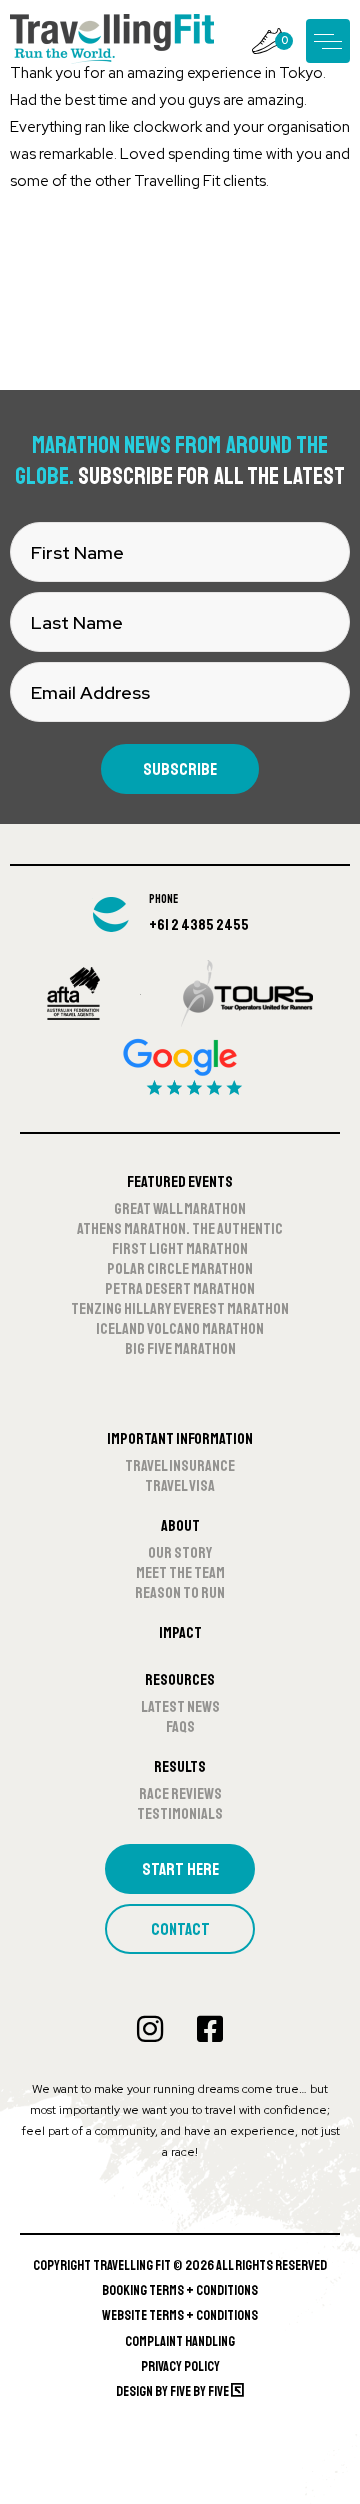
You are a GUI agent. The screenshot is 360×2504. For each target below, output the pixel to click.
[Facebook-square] (210, 2029)
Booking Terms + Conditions (180, 2290)
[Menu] (328, 41)
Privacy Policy (180, 2366)
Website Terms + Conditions (180, 2315)
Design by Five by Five (173, 2391)
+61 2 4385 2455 (199, 925)
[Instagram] (150, 2029)
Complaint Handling (180, 2341)
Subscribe (180, 769)
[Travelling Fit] (112, 40)
